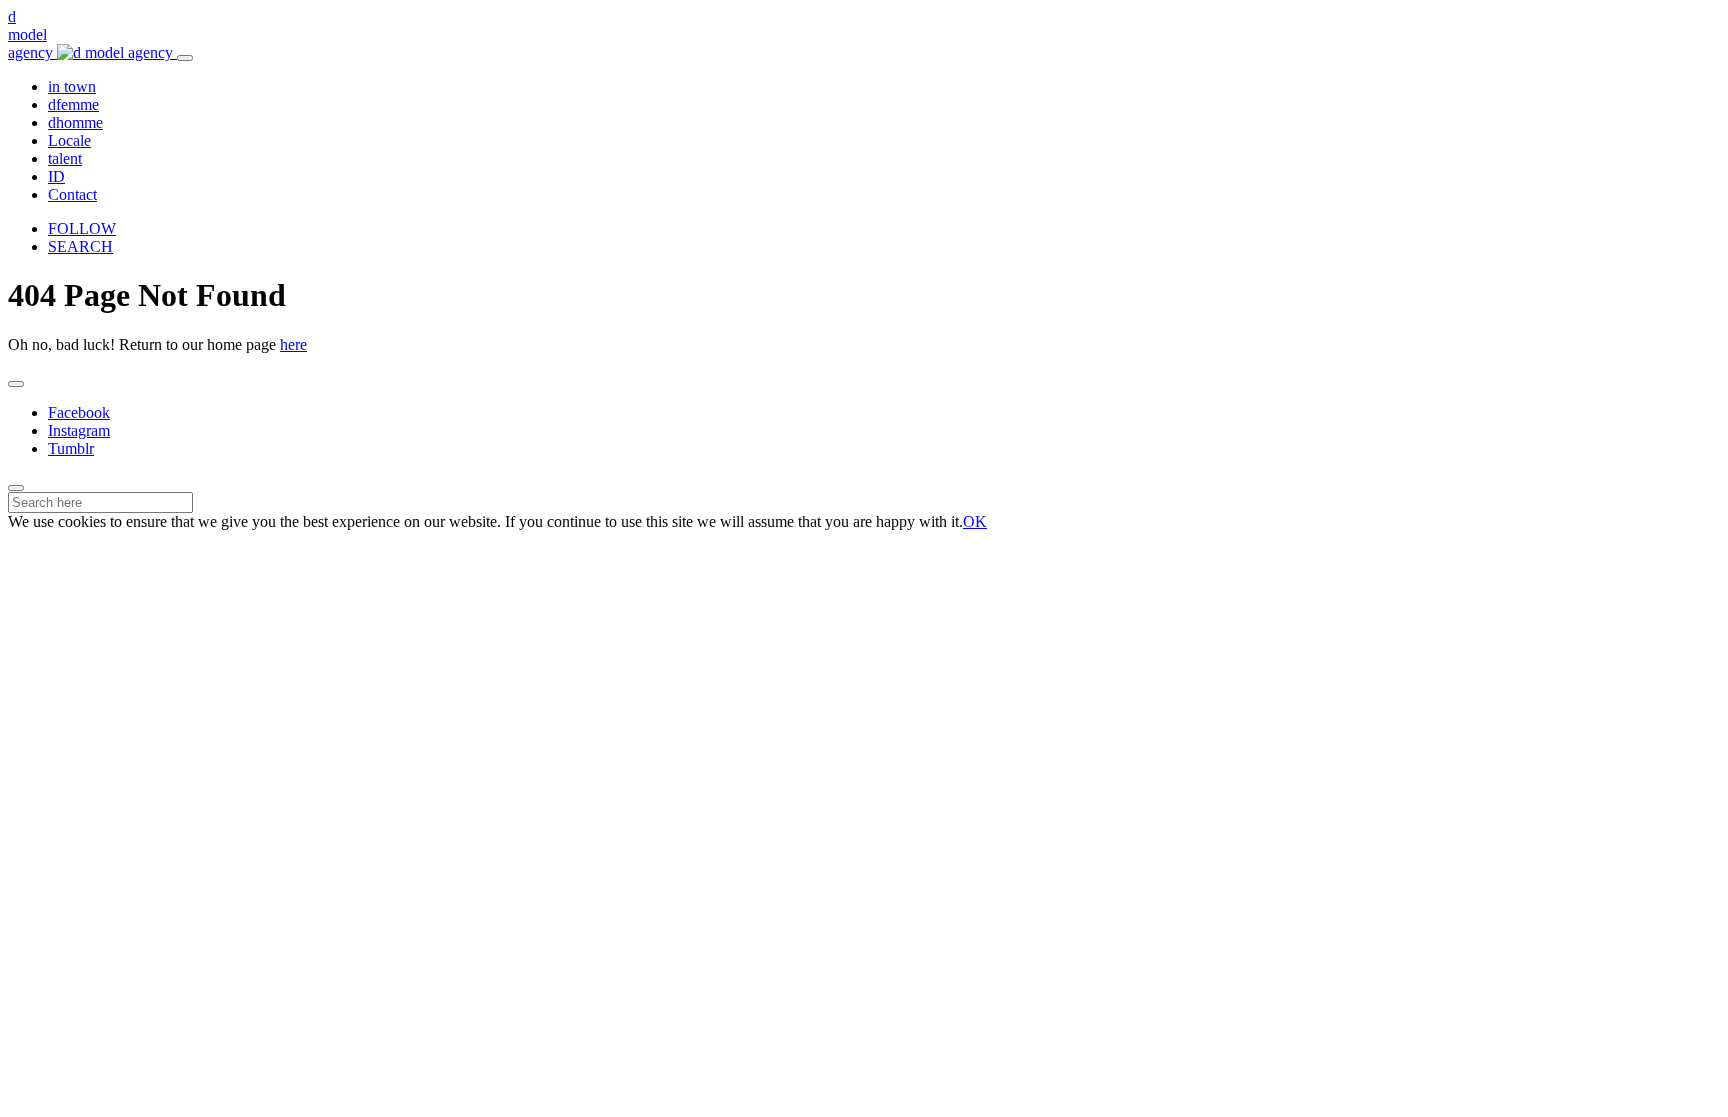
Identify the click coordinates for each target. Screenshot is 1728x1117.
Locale (69, 140)
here (293, 344)
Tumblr (71, 448)
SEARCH (80, 246)
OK (975, 521)
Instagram (79, 430)
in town (72, 86)
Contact (72, 194)
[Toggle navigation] (185, 58)
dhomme (75, 122)
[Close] (16, 384)
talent (65, 158)
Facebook (79, 412)
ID (56, 176)
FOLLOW (82, 228)
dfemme (73, 104)
